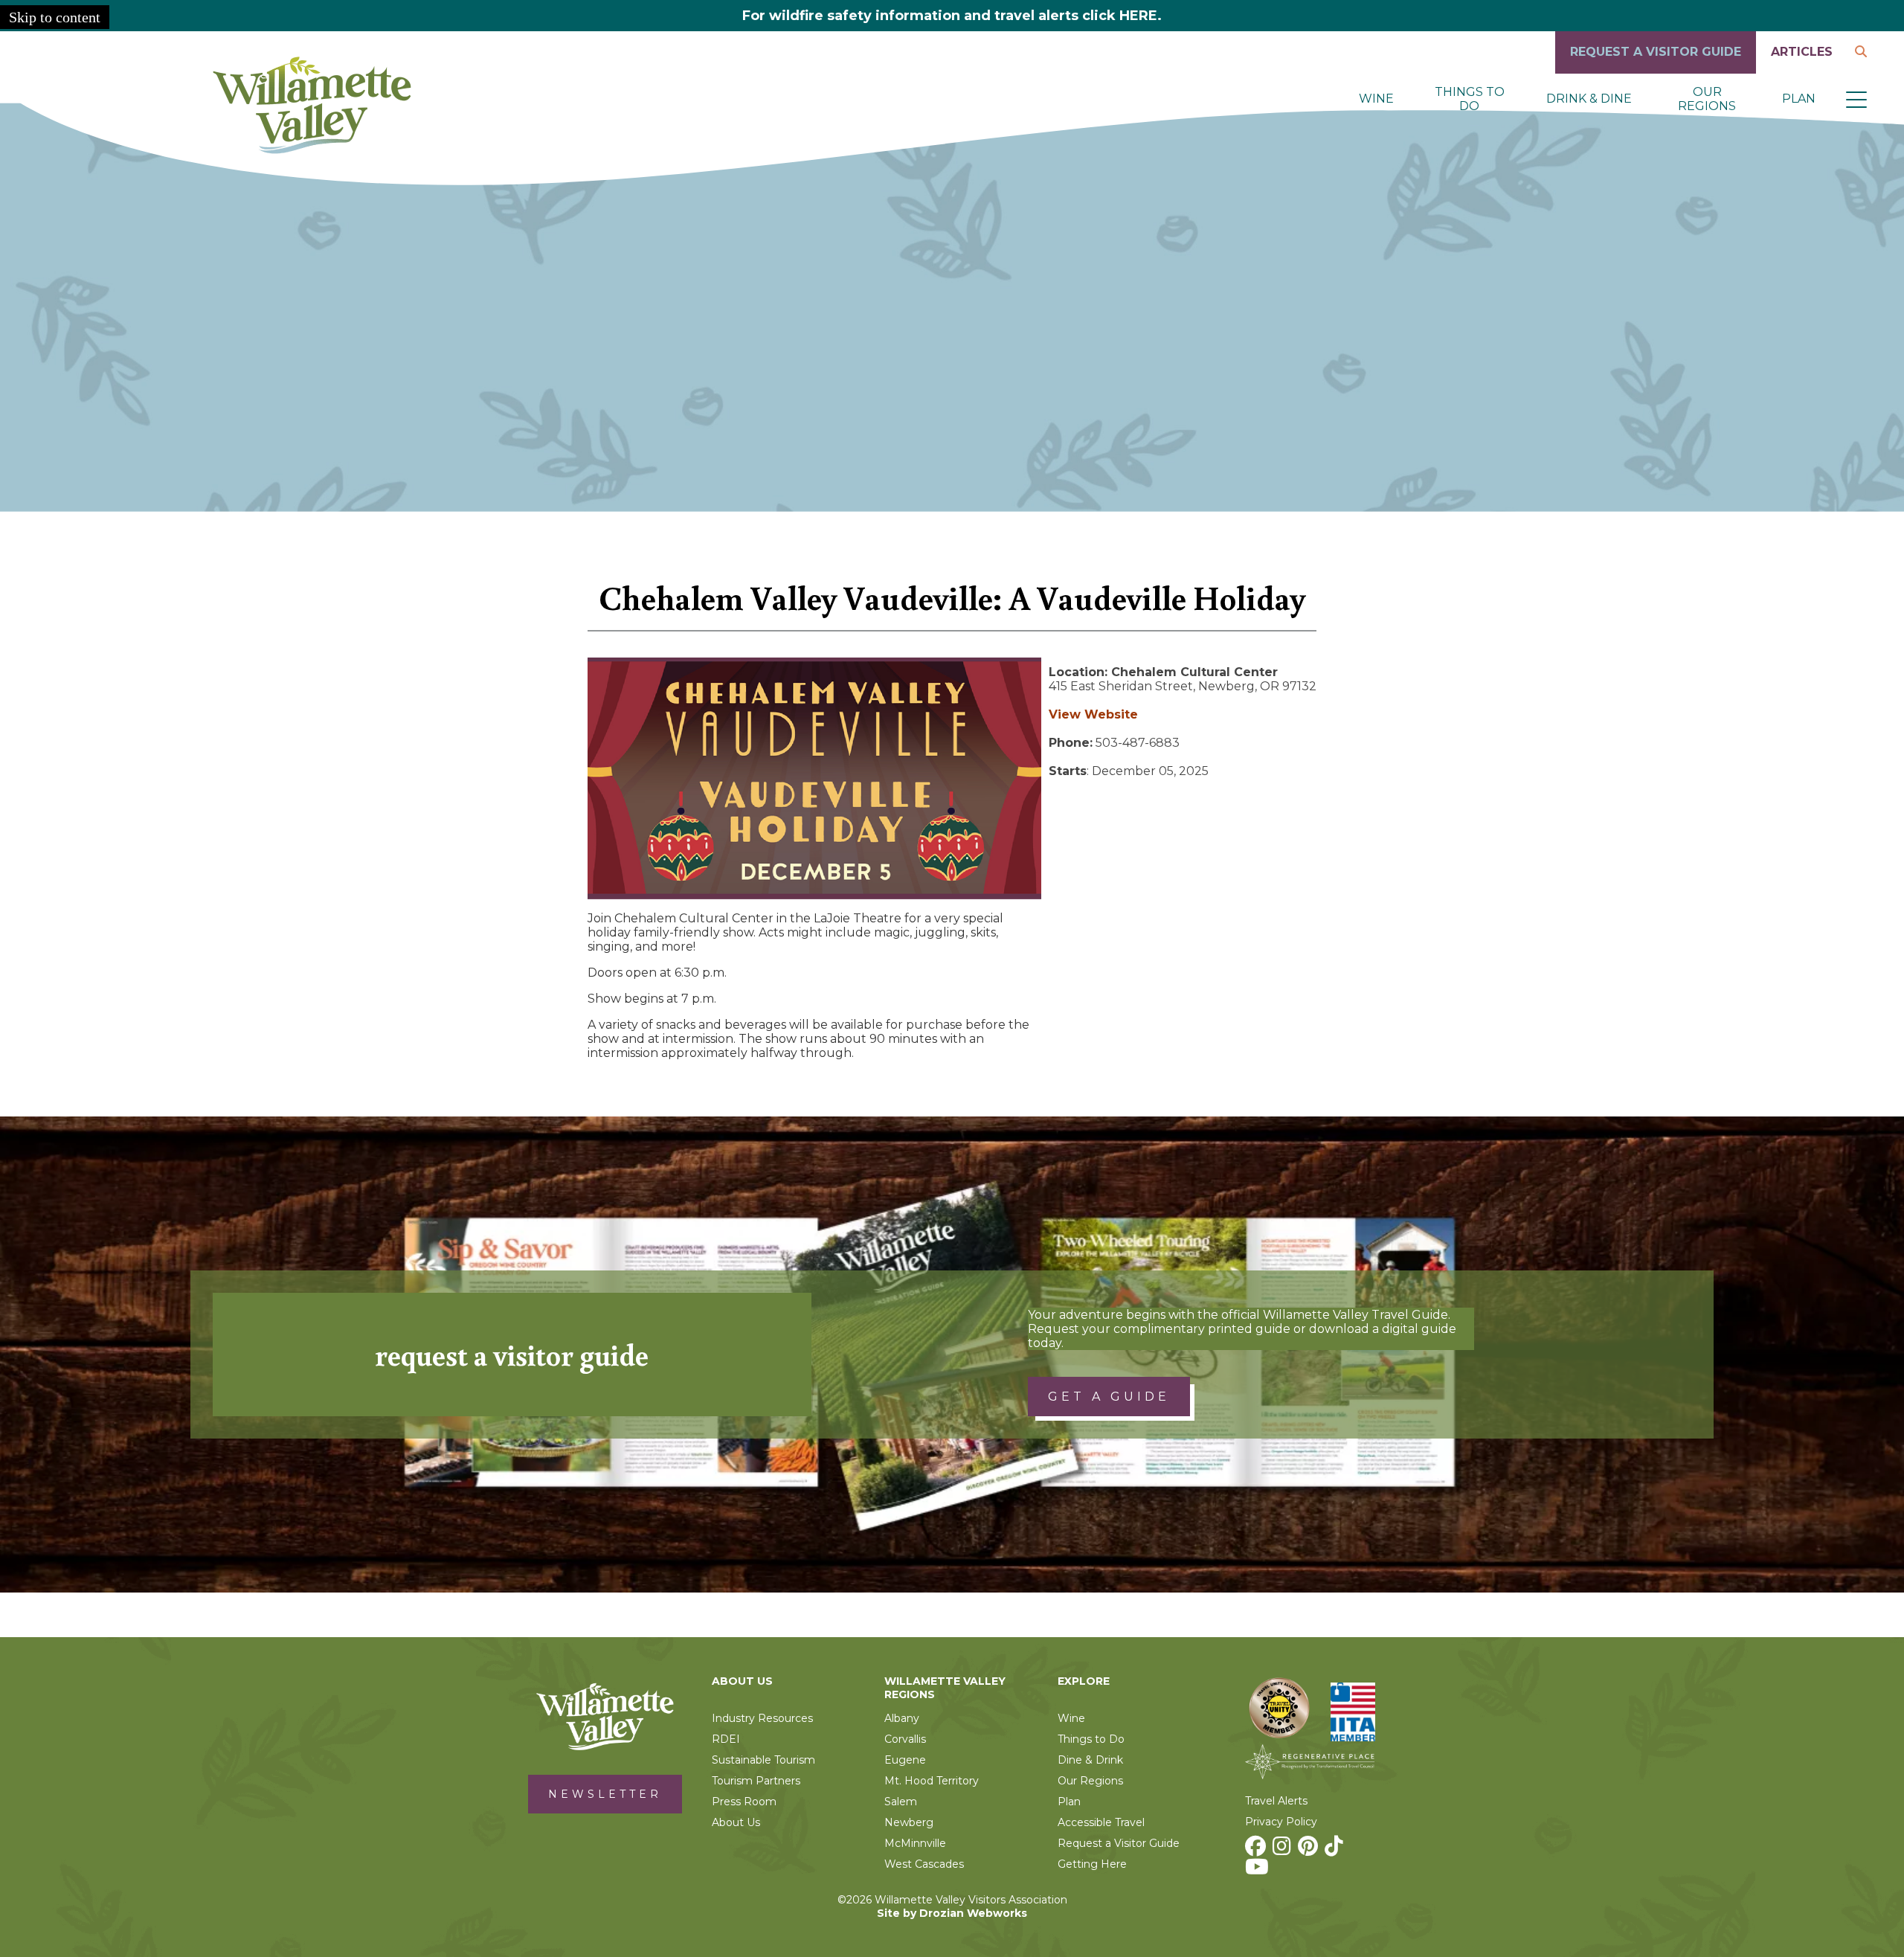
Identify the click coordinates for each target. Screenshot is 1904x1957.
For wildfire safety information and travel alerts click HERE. (952, 16)
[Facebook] (1257, 1850)
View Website (1093, 714)
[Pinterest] (1310, 1850)
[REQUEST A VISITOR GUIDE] (1656, 70)
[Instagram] (1284, 1850)
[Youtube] (1259, 1871)
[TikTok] (1336, 1850)
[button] (1856, 99)
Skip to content (55, 17)
